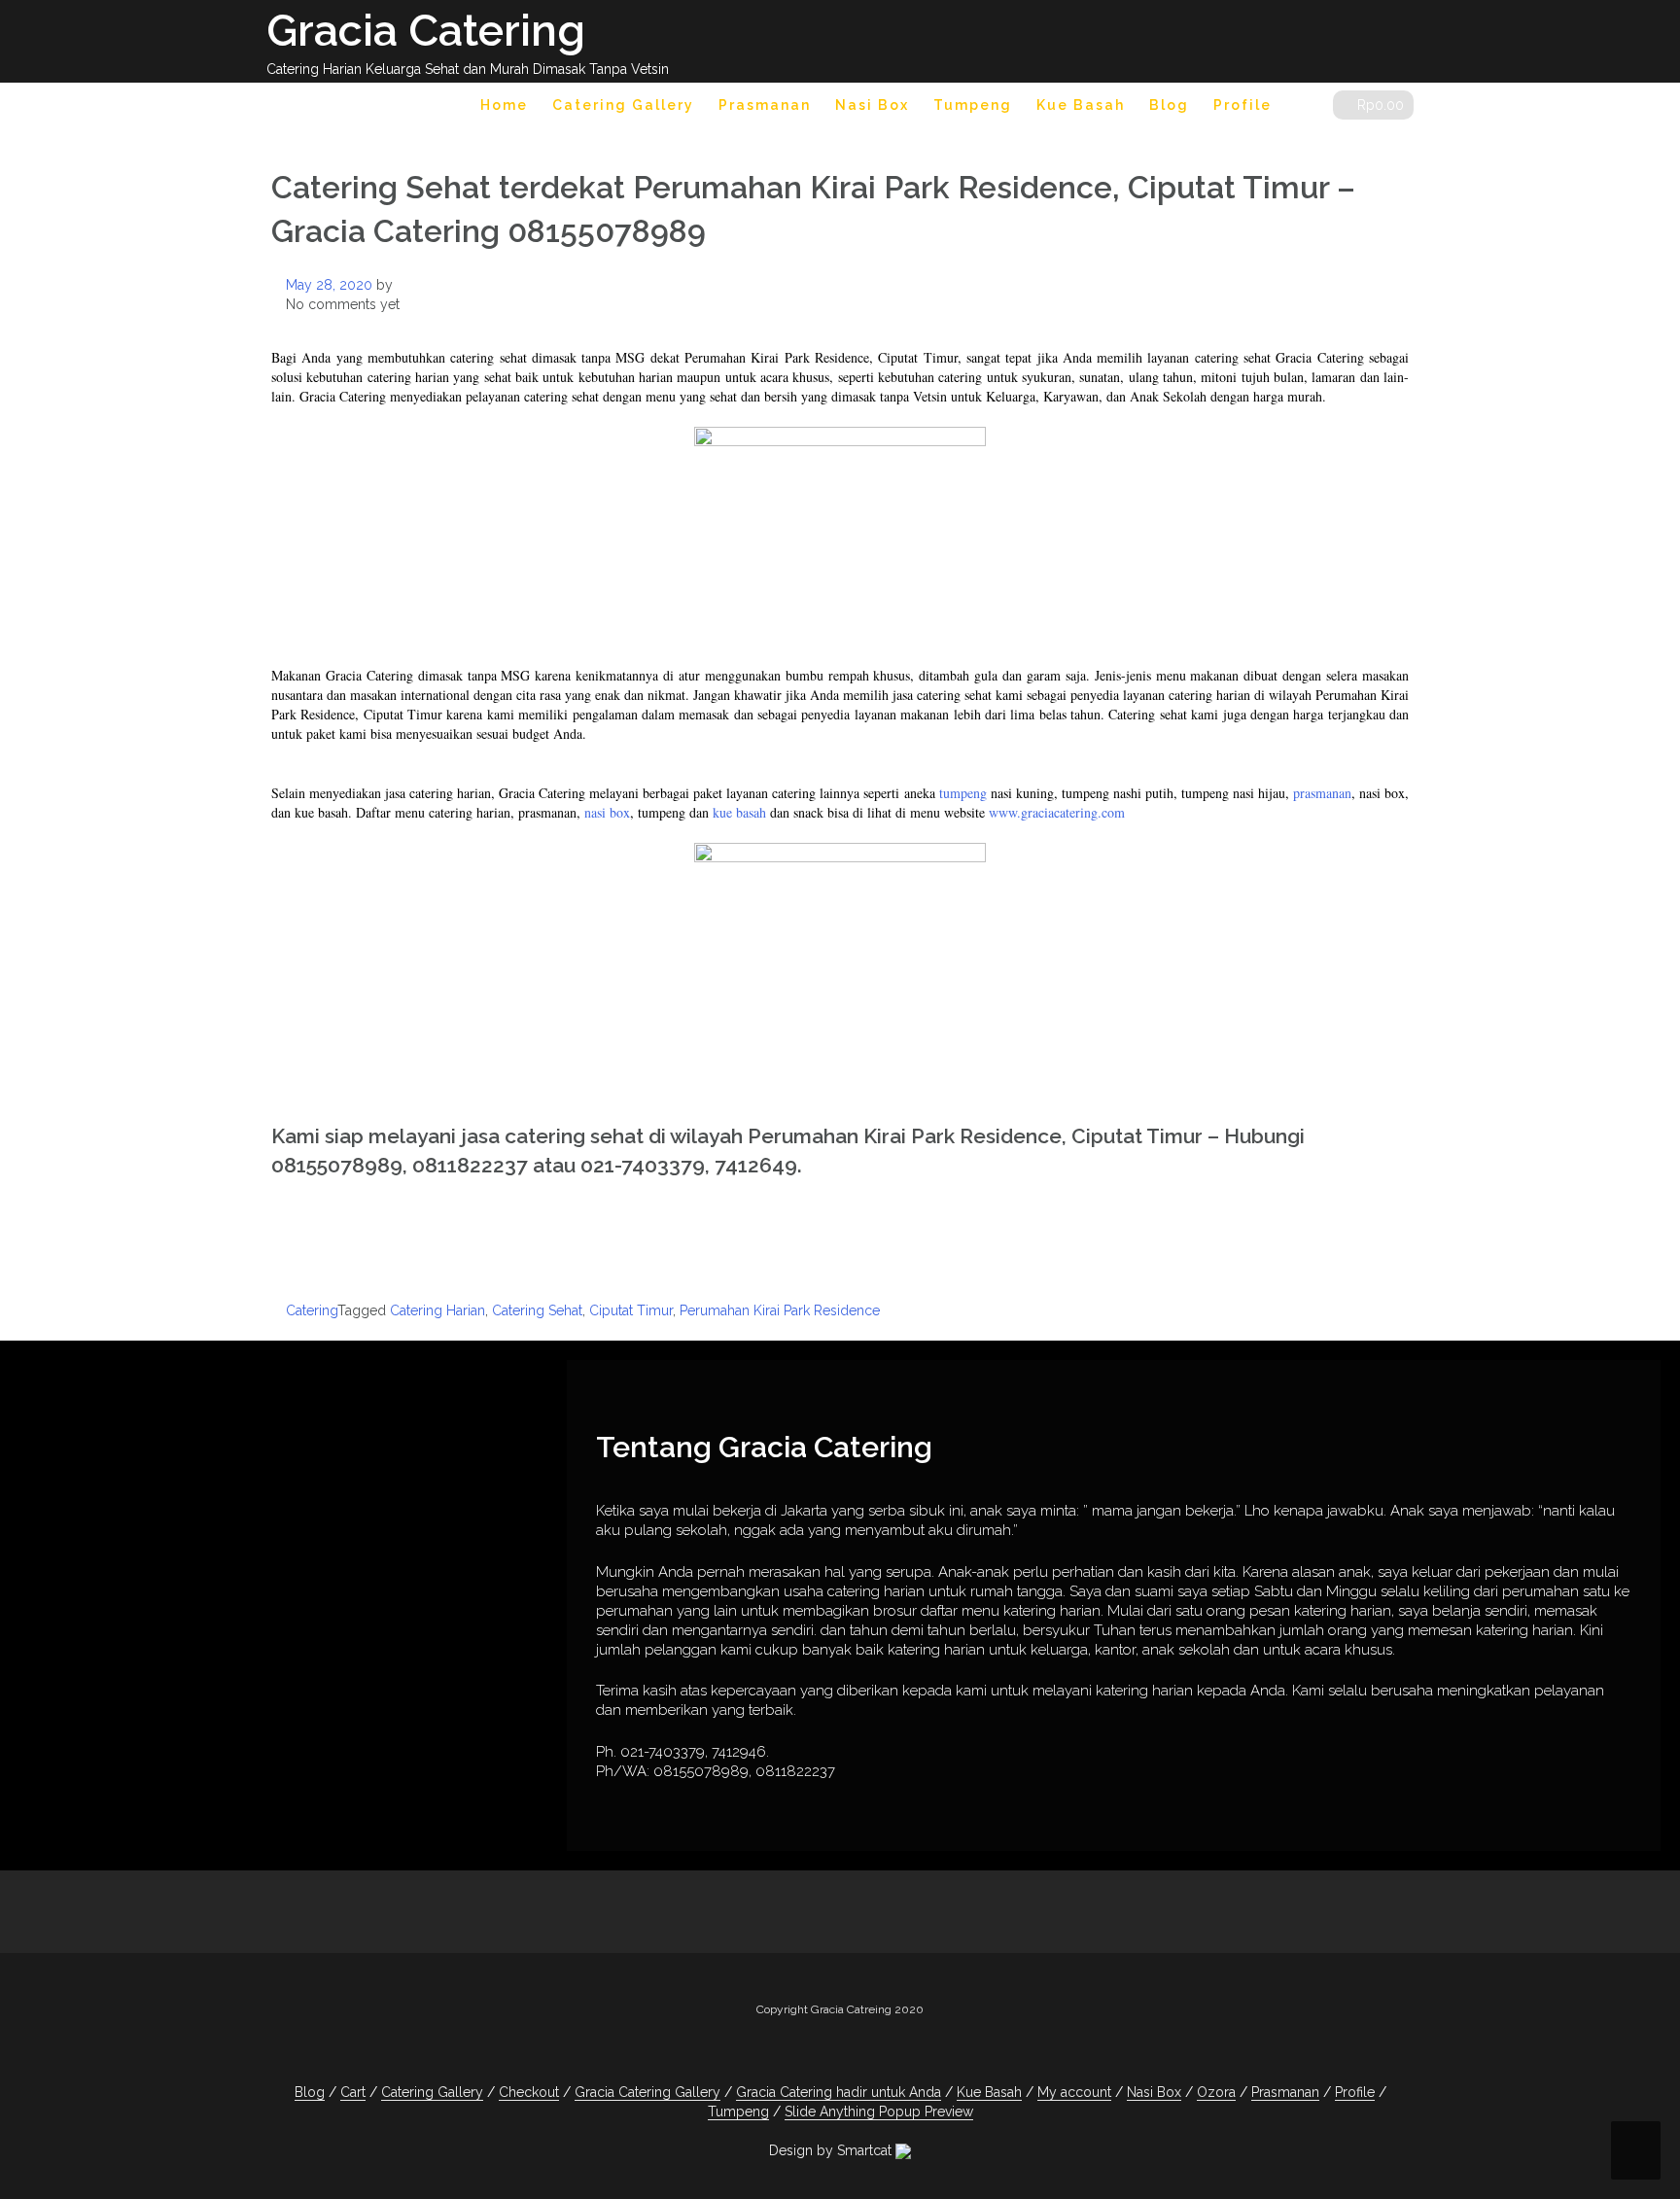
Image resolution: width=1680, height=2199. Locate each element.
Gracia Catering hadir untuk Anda (839, 2092)
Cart (353, 2092)
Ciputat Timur (631, 1310)
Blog (1169, 105)
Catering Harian (437, 1310)
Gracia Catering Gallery (647, 2092)
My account (1074, 2092)
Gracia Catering (426, 31)
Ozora (1216, 2092)
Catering (312, 1310)
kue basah (739, 812)
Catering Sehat (537, 1310)
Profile (1242, 105)
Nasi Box (872, 105)
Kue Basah (1081, 105)
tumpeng (963, 793)
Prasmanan (765, 105)
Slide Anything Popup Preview (879, 2112)
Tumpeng (973, 105)
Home (504, 105)
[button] (1302, 108)
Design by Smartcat (832, 2150)
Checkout (529, 2092)
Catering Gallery (623, 105)
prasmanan (1322, 793)
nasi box (607, 812)
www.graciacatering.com (1057, 812)
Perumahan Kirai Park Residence (780, 1310)
